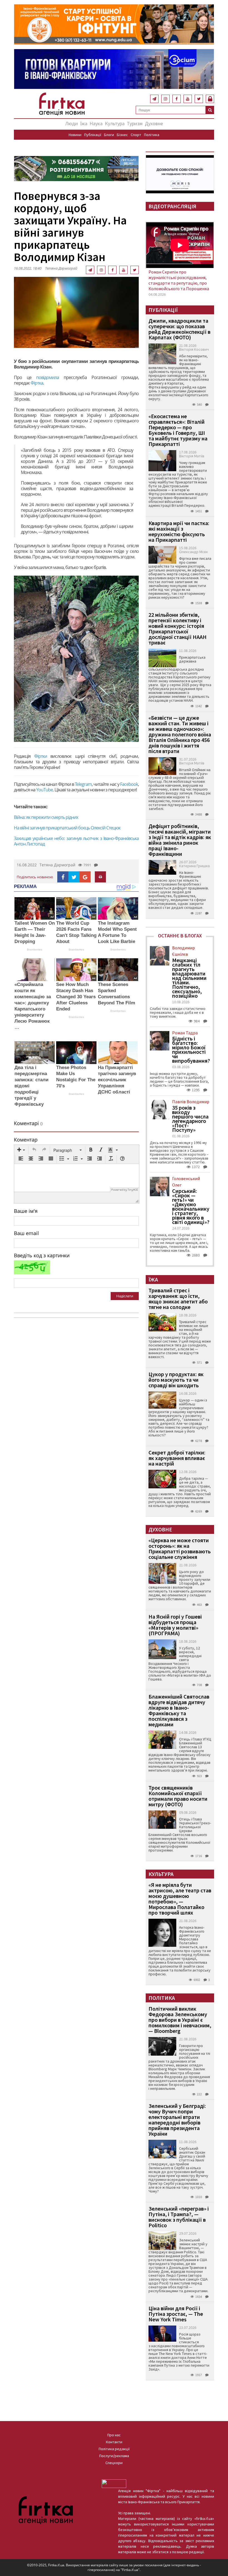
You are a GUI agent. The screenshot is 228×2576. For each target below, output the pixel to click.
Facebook (129, 784)
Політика (152, 135)
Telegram (83, 784)
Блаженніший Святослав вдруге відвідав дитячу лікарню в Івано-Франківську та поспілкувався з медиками (179, 1710)
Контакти (114, 2442)
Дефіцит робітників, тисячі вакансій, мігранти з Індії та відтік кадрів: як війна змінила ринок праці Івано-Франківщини (180, 840)
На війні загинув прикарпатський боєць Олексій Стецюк (67, 828)
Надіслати (125, 1296)
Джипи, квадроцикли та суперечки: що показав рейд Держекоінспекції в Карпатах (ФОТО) (179, 329)
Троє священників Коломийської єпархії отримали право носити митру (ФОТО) (178, 1796)
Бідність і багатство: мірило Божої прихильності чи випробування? (191, 1050)
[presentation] (21, 1150)
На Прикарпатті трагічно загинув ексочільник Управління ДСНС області (117, 1080)
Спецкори (114, 2463)
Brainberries (35, 950)
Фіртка (37, 383)
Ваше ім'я (26, 1211)
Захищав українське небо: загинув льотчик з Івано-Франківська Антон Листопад (76, 841)
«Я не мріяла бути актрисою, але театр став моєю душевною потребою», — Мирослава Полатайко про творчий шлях (180, 1899)
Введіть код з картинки (42, 1255)
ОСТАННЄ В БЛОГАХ (180, 936)
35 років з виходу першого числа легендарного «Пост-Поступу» (190, 1119)
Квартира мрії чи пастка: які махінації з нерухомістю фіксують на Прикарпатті (179, 531)
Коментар (26, 1140)
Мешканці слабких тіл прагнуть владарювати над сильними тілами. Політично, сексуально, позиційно (189, 978)
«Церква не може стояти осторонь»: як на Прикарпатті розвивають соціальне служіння (180, 1548)
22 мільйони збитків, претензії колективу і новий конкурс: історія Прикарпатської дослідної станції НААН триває (178, 629)
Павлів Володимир (191, 1102)
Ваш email (26, 1233)
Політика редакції (114, 2449)
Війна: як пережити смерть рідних (46, 817)
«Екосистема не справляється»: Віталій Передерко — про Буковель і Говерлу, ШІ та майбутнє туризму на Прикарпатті (178, 430)
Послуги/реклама (114, 2456)
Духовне (154, 123)
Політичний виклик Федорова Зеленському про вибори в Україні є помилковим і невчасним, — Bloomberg (180, 2020)
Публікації (93, 135)
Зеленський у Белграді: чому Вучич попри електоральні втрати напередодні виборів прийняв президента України (177, 2120)
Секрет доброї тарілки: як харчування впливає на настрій (177, 1458)
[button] (21, 1150)
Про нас (114, 2435)
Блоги (109, 135)
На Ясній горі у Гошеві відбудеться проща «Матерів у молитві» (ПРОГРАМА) (175, 1625)
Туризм (135, 123)
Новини (75, 135)
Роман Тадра (185, 1033)
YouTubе (44, 790)
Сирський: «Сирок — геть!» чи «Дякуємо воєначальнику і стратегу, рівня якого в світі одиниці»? (191, 1207)
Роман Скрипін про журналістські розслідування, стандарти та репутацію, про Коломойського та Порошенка (179, 280)
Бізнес (122, 135)
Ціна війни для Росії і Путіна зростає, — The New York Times (176, 2314)
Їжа (84, 123)
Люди (72, 123)
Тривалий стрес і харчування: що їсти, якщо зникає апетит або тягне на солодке (178, 1299)
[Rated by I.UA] (114, 2483)
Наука (96, 123)
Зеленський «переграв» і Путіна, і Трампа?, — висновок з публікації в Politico (179, 2217)
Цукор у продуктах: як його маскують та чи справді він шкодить (176, 1380)
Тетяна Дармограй (61, 268)
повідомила (50, 377)
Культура (115, 123)
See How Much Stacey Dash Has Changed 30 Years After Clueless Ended (76, 997)
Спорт (136, 135)
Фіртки (42, 756)
